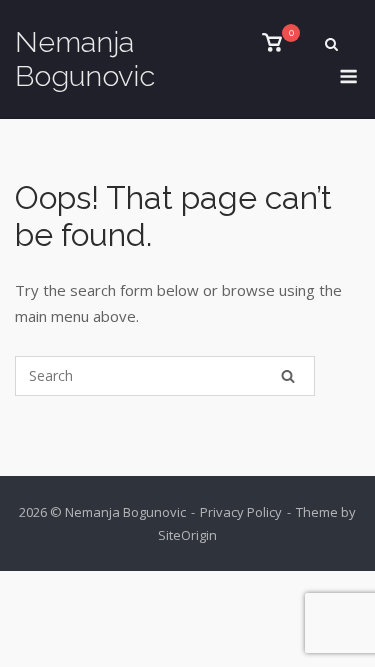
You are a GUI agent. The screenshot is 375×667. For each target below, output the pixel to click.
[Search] (288, 376)
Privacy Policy (241, 512)
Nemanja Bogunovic (85, 59)
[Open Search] (331, 46)
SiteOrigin (187, 535)
